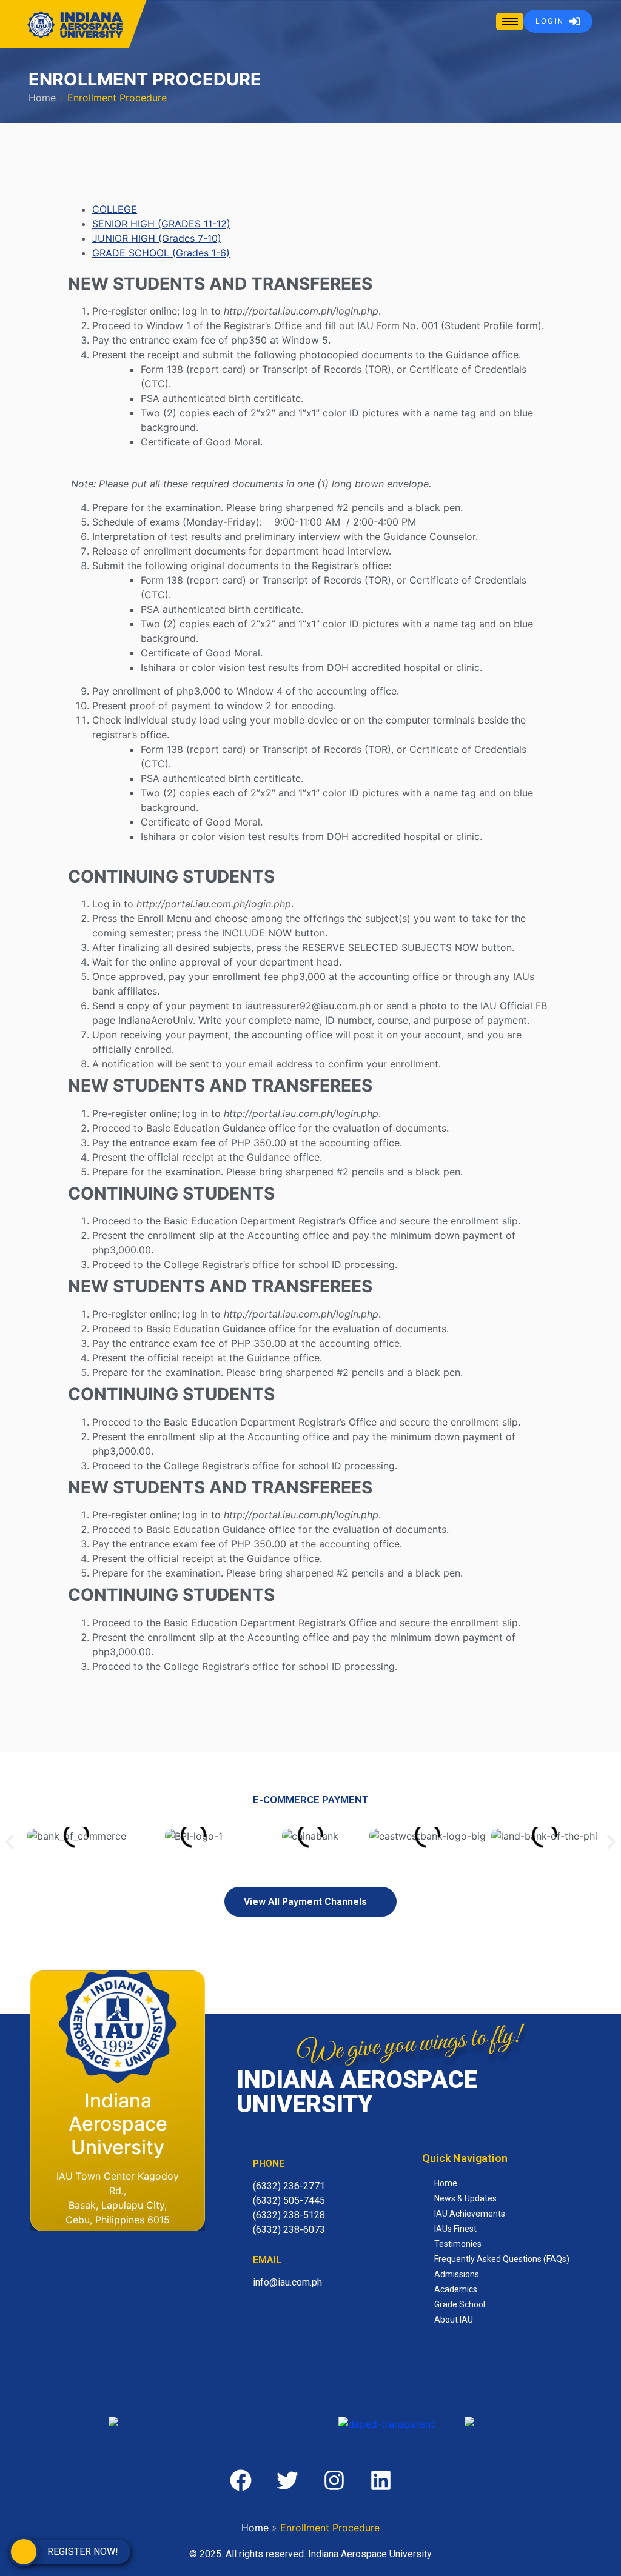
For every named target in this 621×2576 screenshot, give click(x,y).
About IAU (454, 2320)
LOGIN (550, 21)
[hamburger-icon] (510, 22)
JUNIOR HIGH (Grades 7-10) (157, 238)
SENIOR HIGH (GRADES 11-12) (161, 224)
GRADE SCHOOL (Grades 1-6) (161, 253)
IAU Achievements (470, 2214)
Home (42, 98)
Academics (456, 2289)
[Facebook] (241, 2480)
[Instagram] (334, 2480)
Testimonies (458, 2244)
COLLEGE (115, 209)
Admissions (457, 2274)
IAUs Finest (455, 2229)
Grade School (460, 2304)
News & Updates (465, 2198)
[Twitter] (287, 2480)
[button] (10, 1842)
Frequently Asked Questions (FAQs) (502, 2259)
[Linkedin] (381, 2480)
